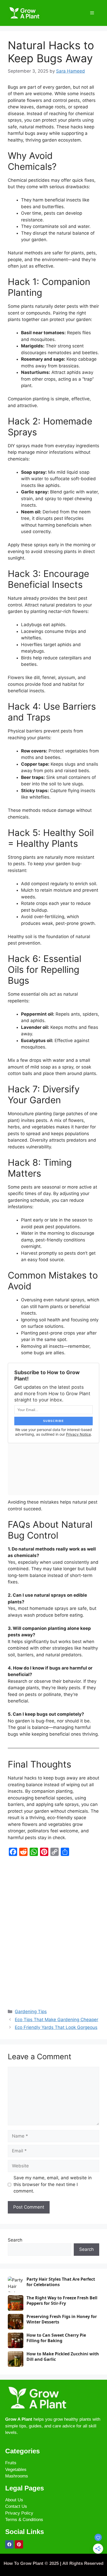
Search (15, 2240)
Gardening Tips (31, 2012)
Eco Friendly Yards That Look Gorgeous (56, 2027)
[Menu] (92, 13)
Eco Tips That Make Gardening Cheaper (56, 2020)
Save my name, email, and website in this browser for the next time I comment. (53, 2184)
